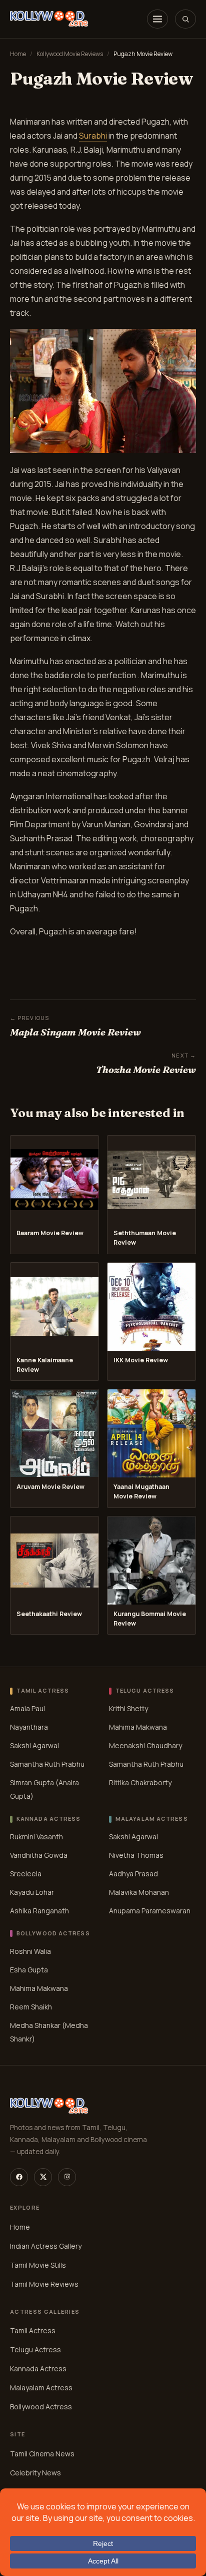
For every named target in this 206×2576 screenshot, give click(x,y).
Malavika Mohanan (139, 1892)
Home (18, 54)
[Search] (185, 19)
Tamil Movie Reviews (44, 2284)
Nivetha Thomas (136, 1855)
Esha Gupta (29, 1970)
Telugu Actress (35, 2350)
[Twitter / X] (43, 2177)
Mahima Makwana (138, 1727)
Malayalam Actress (41, 2388)
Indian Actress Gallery (46, 2246)
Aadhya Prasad (133, 1874)
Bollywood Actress (41, 2407)
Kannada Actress (38, 2369)
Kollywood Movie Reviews (70, 54)
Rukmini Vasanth (36, 1837)
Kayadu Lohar (32, 1892)
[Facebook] (19, 2177)
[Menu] (157, 19)
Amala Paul (27, 1708)
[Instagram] (67, 2177)
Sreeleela (26, 1874)
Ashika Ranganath (39, 1911)
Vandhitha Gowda (39, 1855)
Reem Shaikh (31, 2007)
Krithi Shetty (128, 1708)
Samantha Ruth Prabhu (47, 1764)
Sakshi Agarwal (34, 1745)
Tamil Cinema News (42, 2454)
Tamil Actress (33, 2331)
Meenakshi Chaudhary (145, 1745)
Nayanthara (29, 1727)
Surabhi (93, 136)
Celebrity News (35, 2473)
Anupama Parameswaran (150, 1911)
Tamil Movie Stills (38, 2265)
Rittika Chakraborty (140, 1782)
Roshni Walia (30, 1951)
